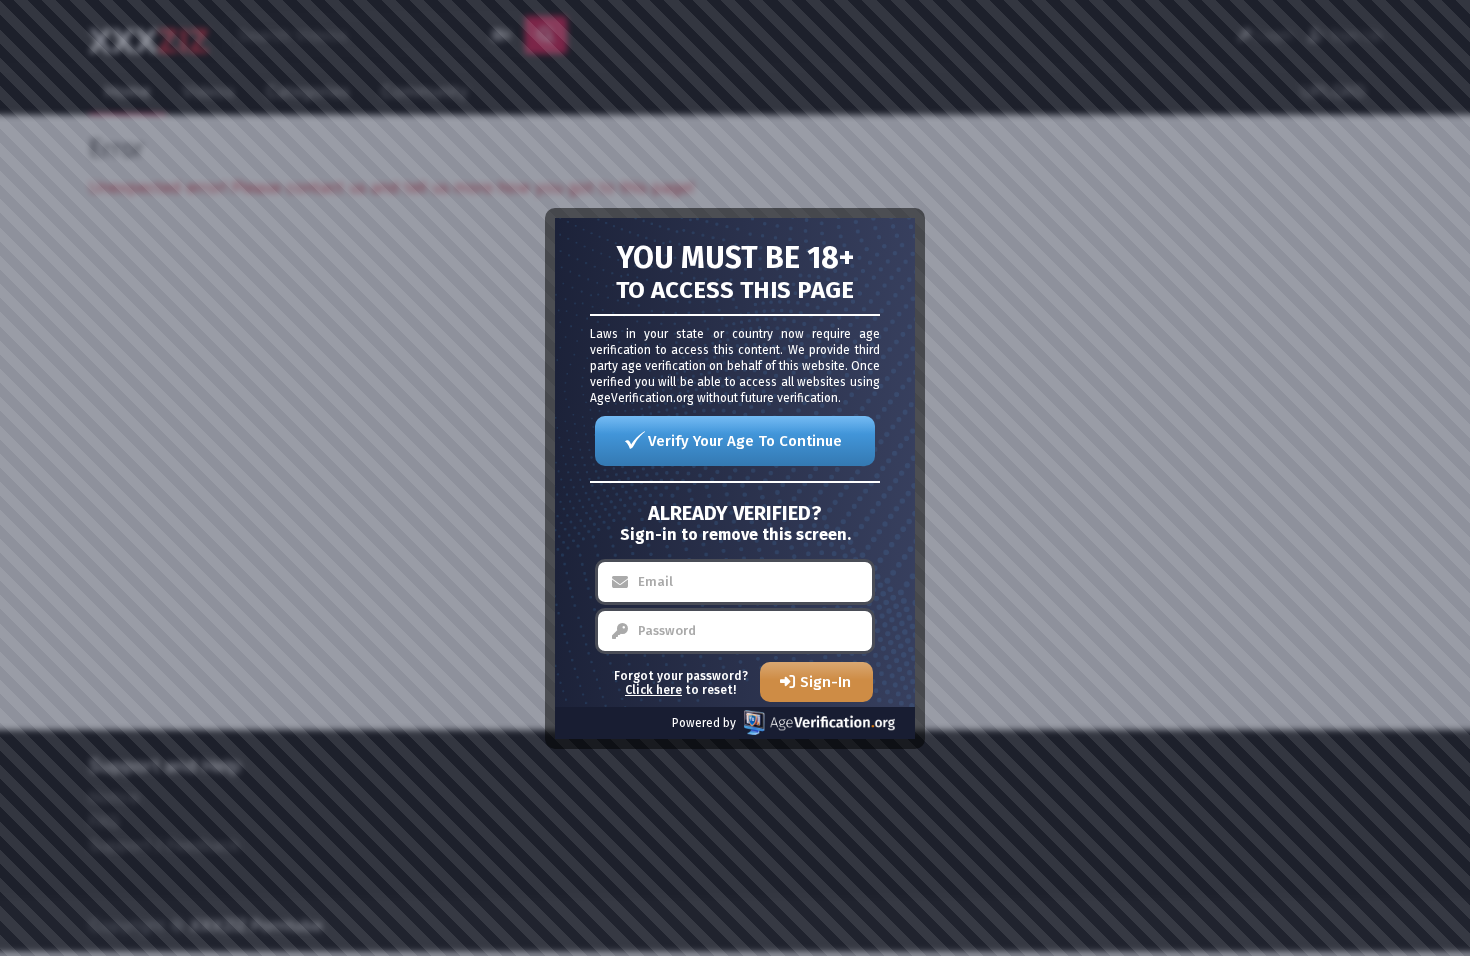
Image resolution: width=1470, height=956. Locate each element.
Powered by (704, 723)
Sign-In (825, 682)
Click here (653, 690)
